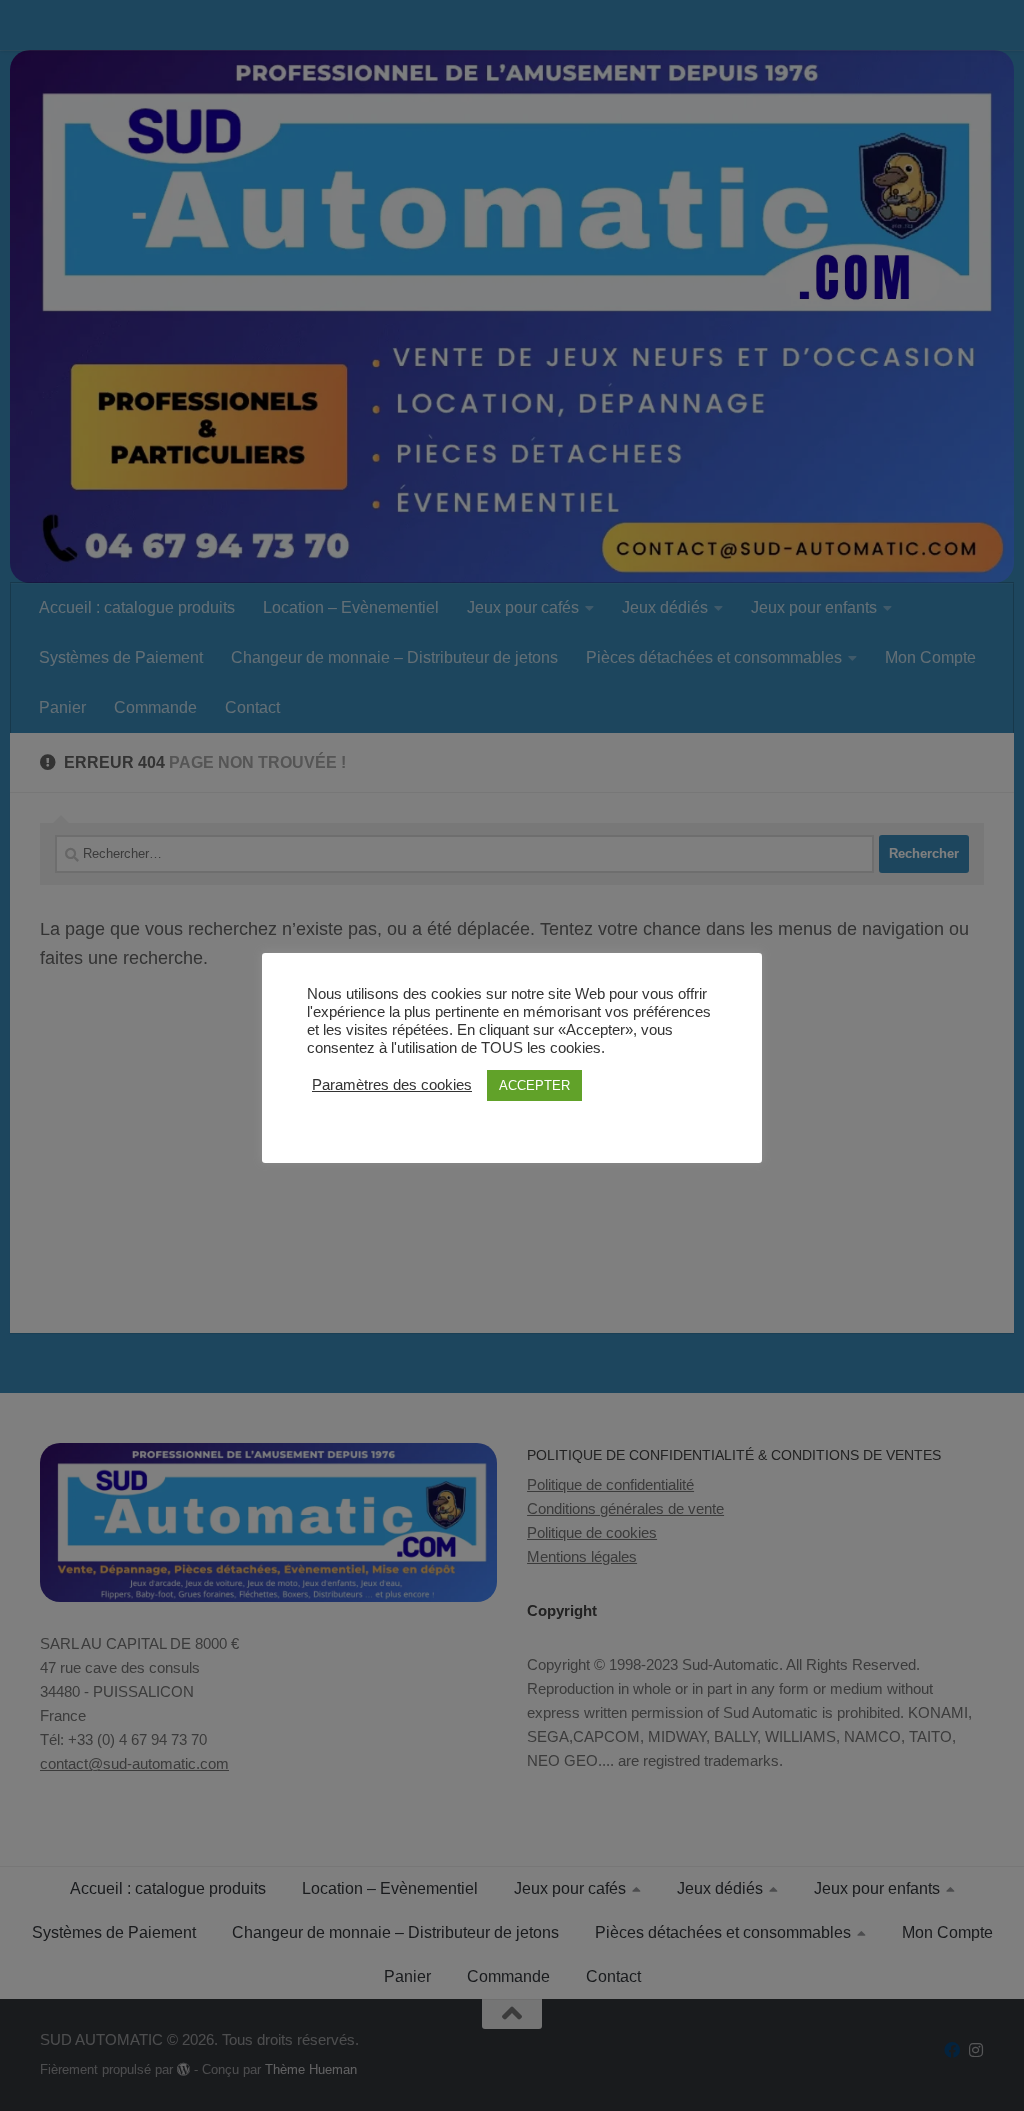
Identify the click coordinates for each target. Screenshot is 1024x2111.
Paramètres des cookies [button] (392, 1085)
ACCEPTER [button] (534, 1085)
